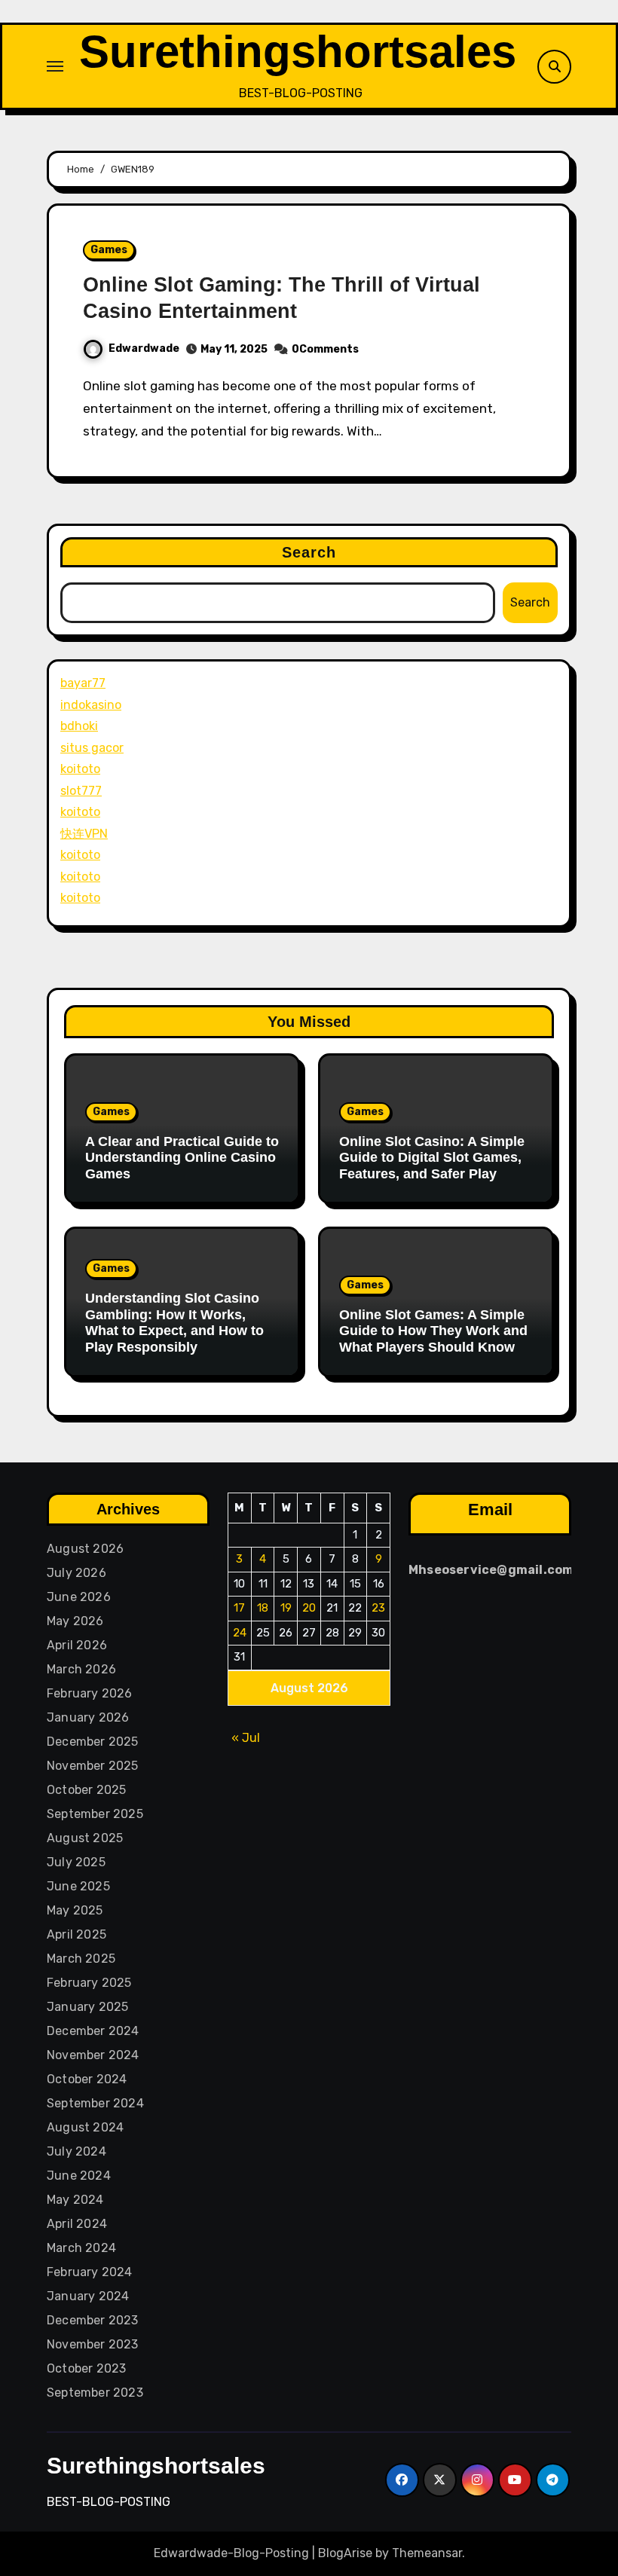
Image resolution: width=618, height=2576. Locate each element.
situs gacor (92, 748)
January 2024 (88, 2296)
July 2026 (76, 1573)
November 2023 (93, 2344)
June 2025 (78, 1886)
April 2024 (77, 2224)
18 (263, 1608)
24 (240, 1632)
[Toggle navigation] (55, 66)
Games (109, 250)
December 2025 (93, 1742)
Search (309, 552)
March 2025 (81, 1959)
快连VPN (84, 834)
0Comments (325, 349)
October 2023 (86, 2368)
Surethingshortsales (298, 52)
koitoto (80, 769)
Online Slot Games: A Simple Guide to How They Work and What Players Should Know (433, 1331)
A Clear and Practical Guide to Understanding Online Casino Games (182, 1158)
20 (309, 1608)
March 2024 (81, 2248)
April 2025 (76, 1934)
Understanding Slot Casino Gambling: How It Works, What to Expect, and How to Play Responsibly (174, 1323)
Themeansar (427, 2553)
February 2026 (90, 1693)
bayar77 (83, 683)
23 (378, 1608)
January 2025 (87, 2007)
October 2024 (87, 2079)
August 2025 (85, 1838)
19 (286, 1608)
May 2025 (75, 1910)
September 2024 (95, 2103)
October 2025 (86, 1790)
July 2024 (76, 2151)
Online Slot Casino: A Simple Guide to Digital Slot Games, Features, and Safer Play (432, 1158)
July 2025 (76, 1862)
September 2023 (95, 2393)
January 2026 (88, 1717)
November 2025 (93, 1766)
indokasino (91, 705)
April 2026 (77, 1645)
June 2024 (79, 2176)
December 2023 (93, 2320)
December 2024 (93, 2031)
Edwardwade (144, 348)
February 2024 (90, 2272)
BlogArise (345, 2553)
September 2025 (95, 1814)
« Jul (246, 1737)
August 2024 (85, 2127)
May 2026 (75, 1621)
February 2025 (89, 1983)
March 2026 (81, 1669)
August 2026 (85, 1549)
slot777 (81, 791)
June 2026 (79, 1597)
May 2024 (75, 2200)
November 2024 (93, 2055)
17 (239, 1608)
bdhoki (79, 726)
